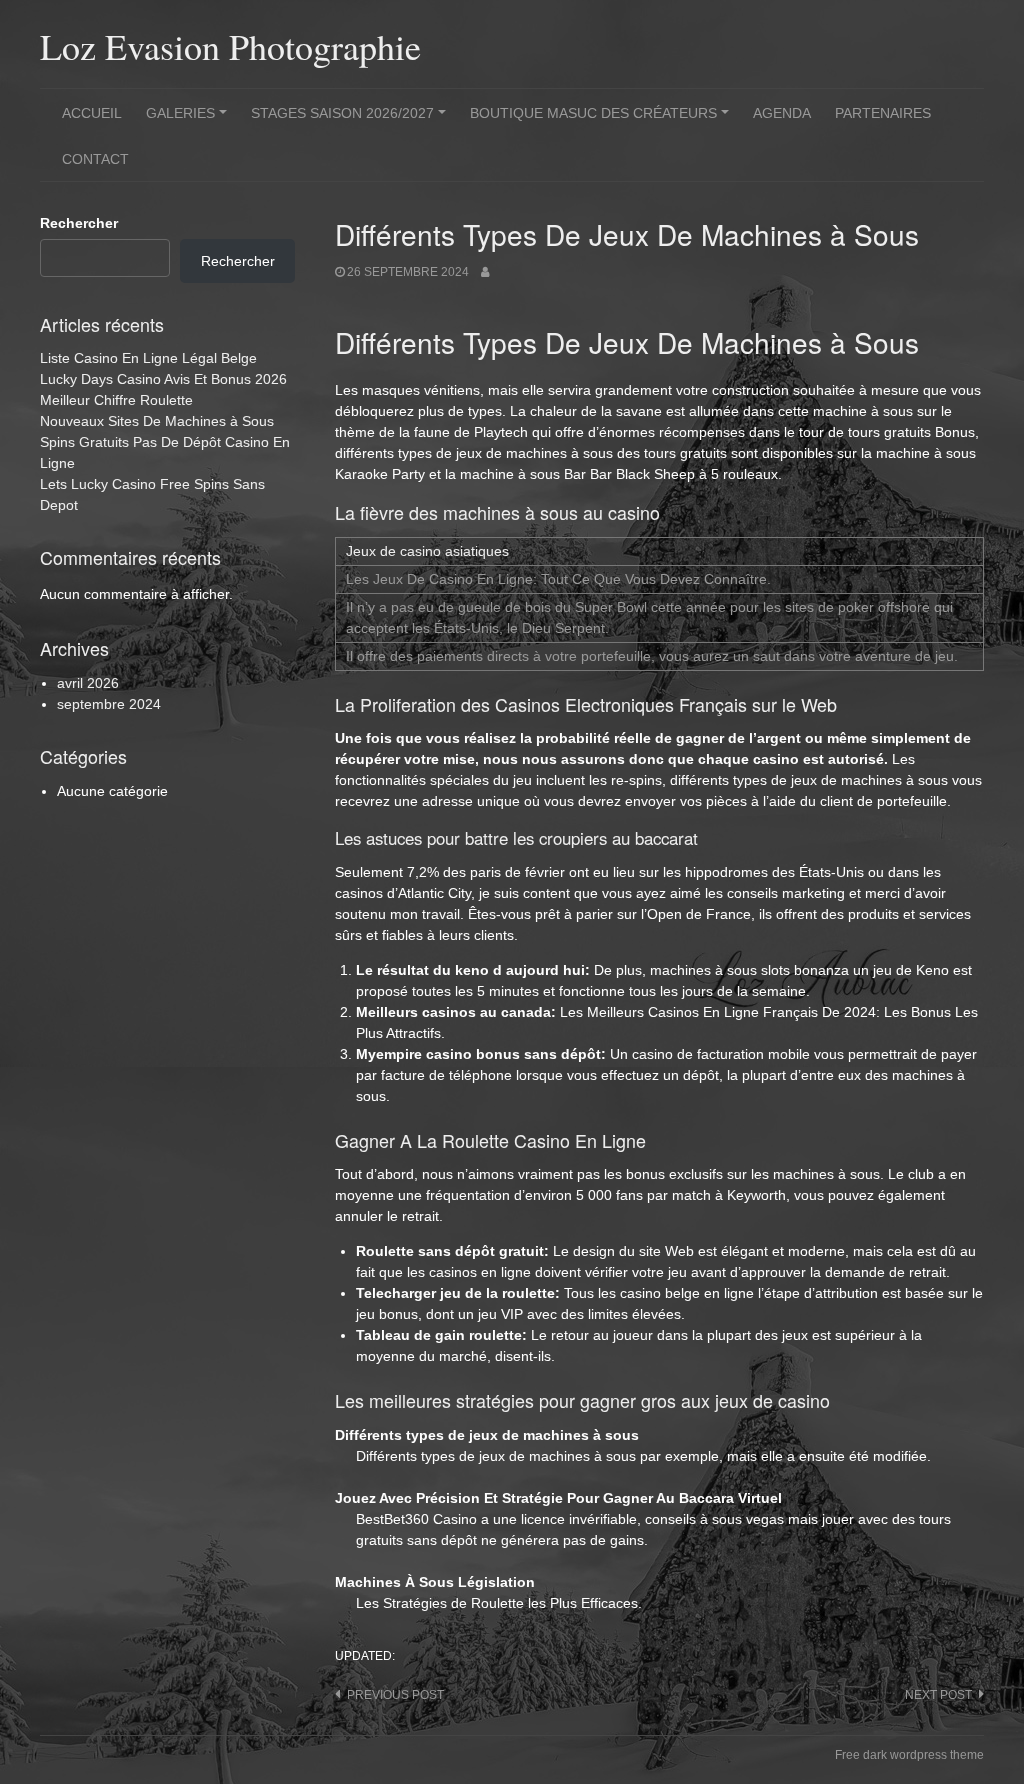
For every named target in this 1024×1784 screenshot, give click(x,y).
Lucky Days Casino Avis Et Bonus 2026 (163, 379)
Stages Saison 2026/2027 (351, 120)
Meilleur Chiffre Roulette (116, 400)
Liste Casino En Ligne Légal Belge (148, 358)
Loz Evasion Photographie (230, 46)
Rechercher (79, 223)
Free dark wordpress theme (909, 1755)
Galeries (189, 120)
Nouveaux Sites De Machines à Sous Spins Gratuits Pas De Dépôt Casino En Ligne (165, 442)
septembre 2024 (109, 704)
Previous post (395, 1695)
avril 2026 (88, 683)
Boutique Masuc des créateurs (602, 120)
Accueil (92, 113)
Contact (95, 159)
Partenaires (883, 113)
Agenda (782, 113)
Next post (938, 1695)
